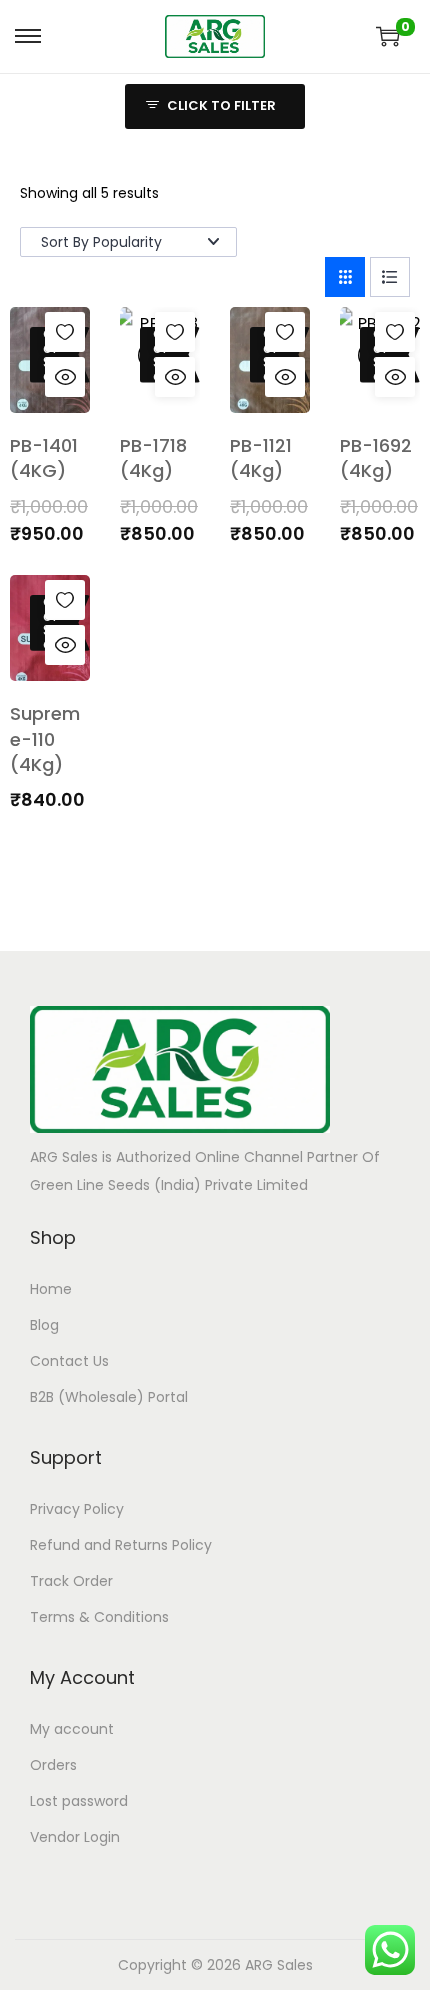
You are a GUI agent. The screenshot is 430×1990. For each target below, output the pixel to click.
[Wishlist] (65, 332)
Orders (53, 1765)
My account (72, 1729)
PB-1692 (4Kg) (376, 458)
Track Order (71, 1581)
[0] (388, 36)
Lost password (79, 1801)
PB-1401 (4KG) (44, 458)
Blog (44, 1325)
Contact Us (69, 1361)
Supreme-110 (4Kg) (45, 738)
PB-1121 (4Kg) (261, 458)
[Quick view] (65, 377)
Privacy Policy (77, 1509)
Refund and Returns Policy (121, 1545)
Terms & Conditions (99, 1617)
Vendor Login (75, 1837)
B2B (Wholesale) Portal (109, 1397)
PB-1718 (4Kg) (153, 458)
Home (51, 1289)
